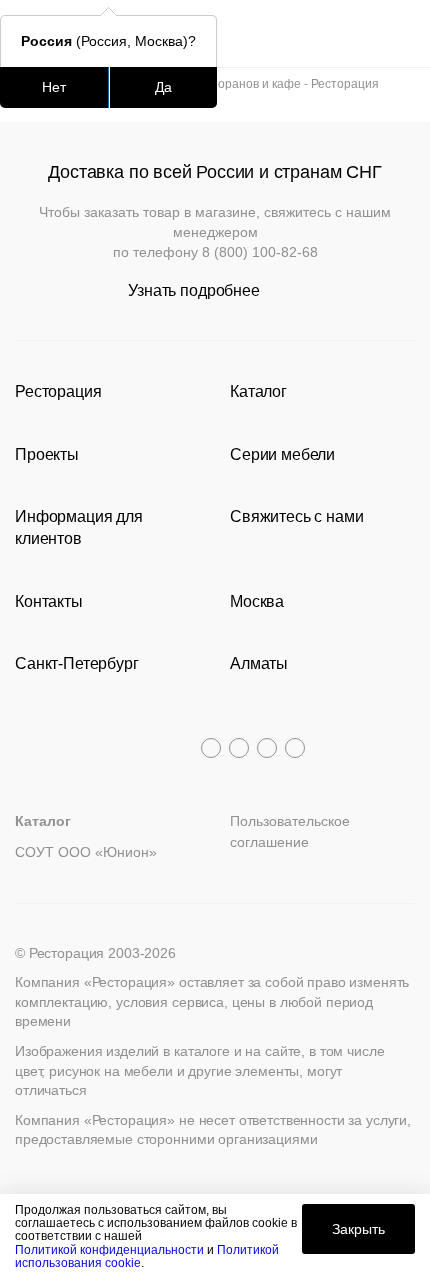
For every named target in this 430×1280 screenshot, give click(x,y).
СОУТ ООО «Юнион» (86, 852)
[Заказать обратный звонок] (401, 33)
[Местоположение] (364, 33)
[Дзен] (295, 748)
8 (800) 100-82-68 (260, 252)
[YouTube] (239, 748)
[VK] (267, 748)
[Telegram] (211, 748)
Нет (54, 87)
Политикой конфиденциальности (109, 1250)
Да (163, 87)
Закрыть (358, 1229)
